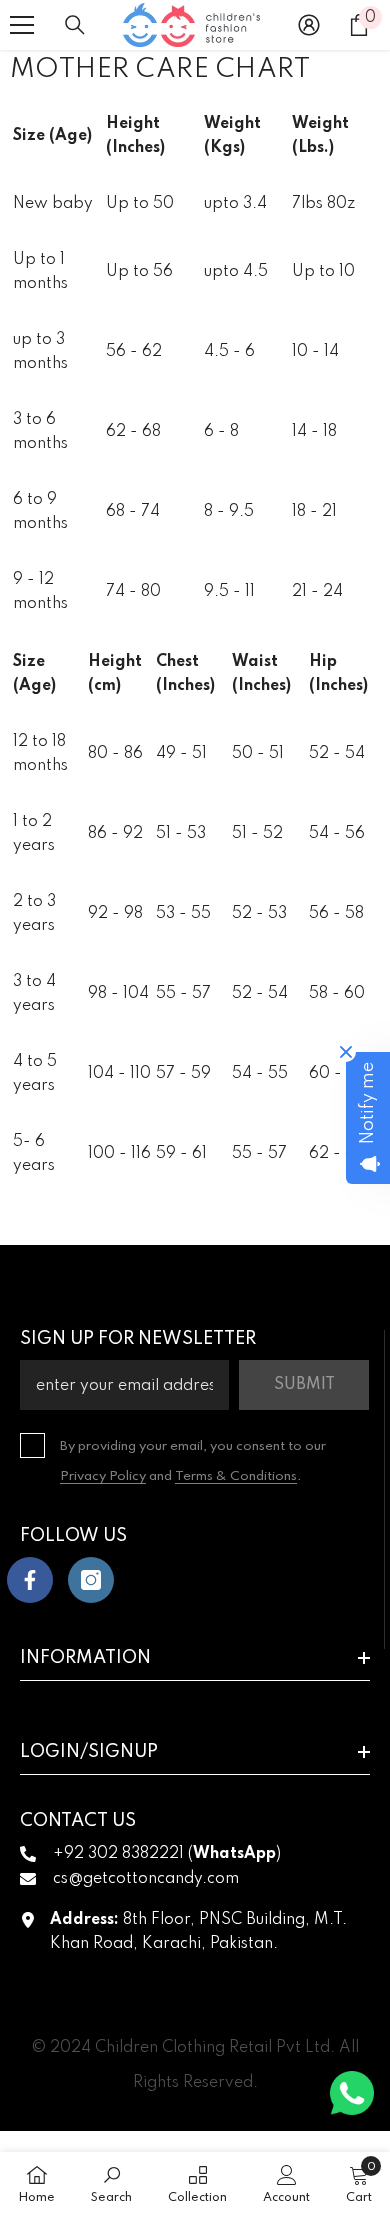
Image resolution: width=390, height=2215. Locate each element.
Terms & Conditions (236, 1476)
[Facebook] (30, 1580)
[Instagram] (91, 1580)
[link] (111, 2183)
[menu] (22, 25)
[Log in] (309, 25)
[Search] (75, 25)
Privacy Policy (103, 1476)
